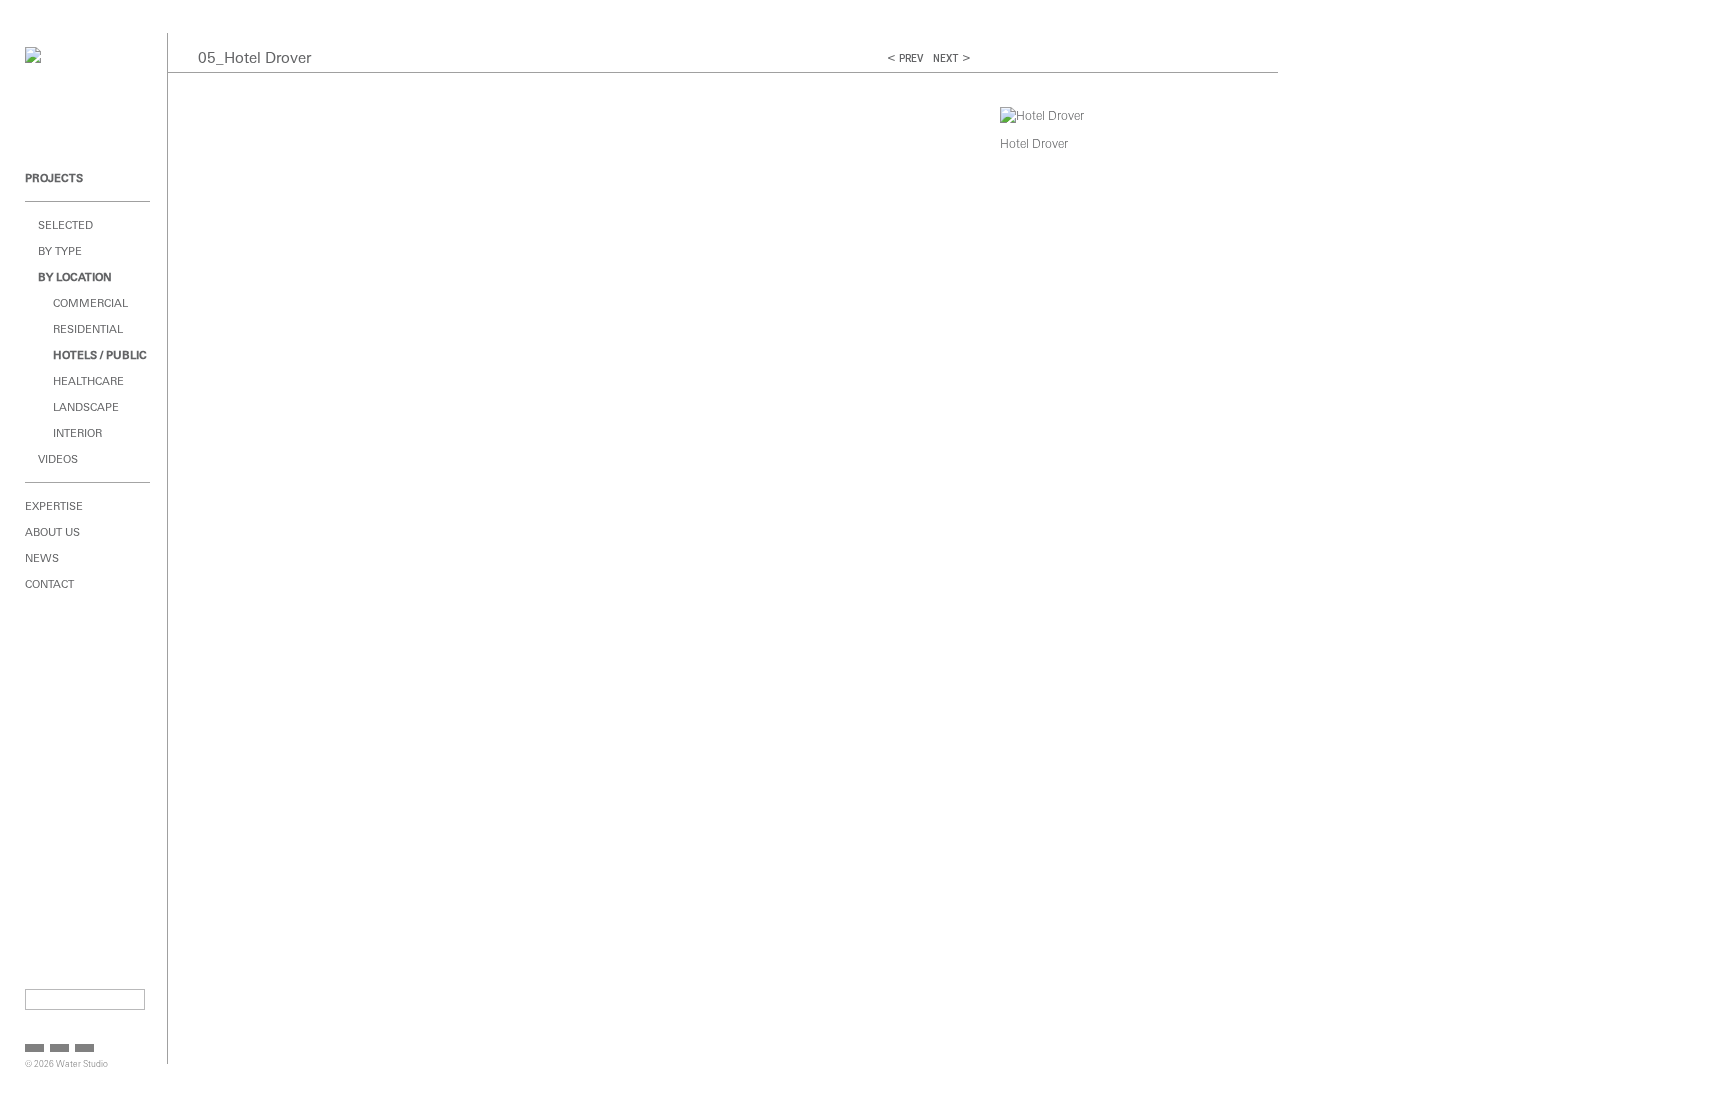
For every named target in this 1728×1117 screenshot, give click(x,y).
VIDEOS (58, 459)
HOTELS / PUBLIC (100, 355)
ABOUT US (52, 532)
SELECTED (65, 225)
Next (945, 58)
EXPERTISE (54, 506)
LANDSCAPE (86, 407)
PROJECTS (54, 178)
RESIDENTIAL (88, 329)
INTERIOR (77, 433)
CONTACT (49, 584)
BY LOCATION (75, 277)
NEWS (42, 558)
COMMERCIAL (90, 303)
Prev (911, 58)
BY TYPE (60, 251)
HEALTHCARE (88, 381)
